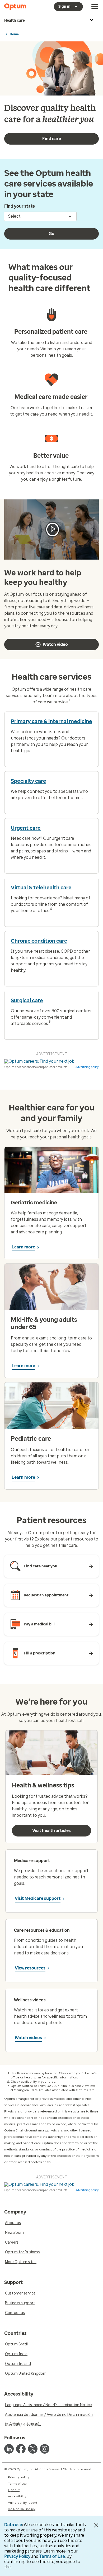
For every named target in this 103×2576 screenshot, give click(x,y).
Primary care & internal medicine (51, 721)
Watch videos (28, 2038)
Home (14, 34)
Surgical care (27, 1000)
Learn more (23, 1247)
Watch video (55, 644)
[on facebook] (21, 2449)
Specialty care (29, 781)
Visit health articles (51, 1831)
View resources (30, 1968)
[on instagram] (45, 2449)
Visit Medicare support (38, 1898)
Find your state (20, 206)
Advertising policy (87, 1067)
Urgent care (26, 828)
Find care (52, 139)
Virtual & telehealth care (41, 888)
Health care (15, 20)
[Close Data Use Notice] (96, 2525)
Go (51, 234)
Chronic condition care (39, 941)
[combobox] (40, 216)
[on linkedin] (9, 2449)
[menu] (95, 7)
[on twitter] (33, 2449)
